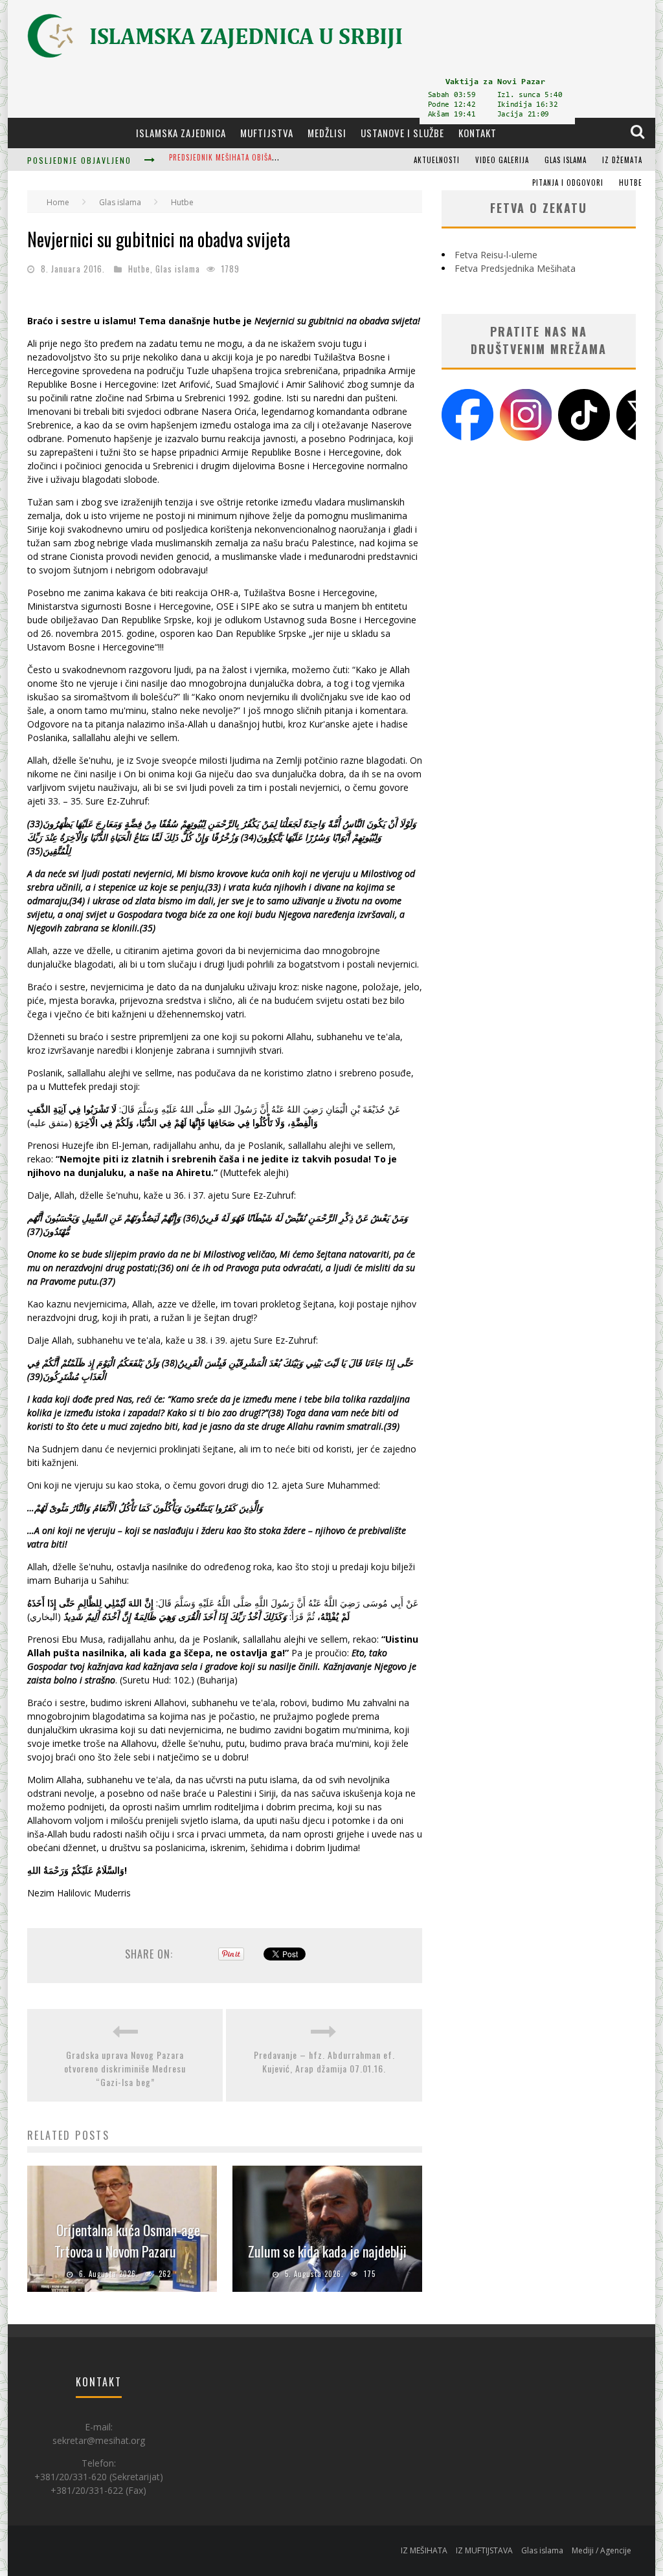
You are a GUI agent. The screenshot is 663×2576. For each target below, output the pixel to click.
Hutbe (631, 183)
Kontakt (478, 133)
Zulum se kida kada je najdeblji (327, 2251)
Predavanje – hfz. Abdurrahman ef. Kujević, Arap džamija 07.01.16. (324, 2061)
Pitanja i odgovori (568, 183)
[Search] (639, 132)
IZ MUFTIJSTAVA (484, 2550)
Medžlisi (327, 133)
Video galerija (502, 160)
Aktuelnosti (437, 160)
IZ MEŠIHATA (424, 2550)
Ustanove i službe (402, 133)
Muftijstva (267, 133)
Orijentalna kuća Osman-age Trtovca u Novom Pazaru (127, 2240)
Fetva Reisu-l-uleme (496, 255)
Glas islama (566, 160)
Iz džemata (622, 160)
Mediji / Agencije (601, 2550)
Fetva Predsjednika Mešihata (515, 268)
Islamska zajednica (181, 133)
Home (58, 202)
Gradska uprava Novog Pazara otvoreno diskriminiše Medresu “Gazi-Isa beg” (125, 2068)
